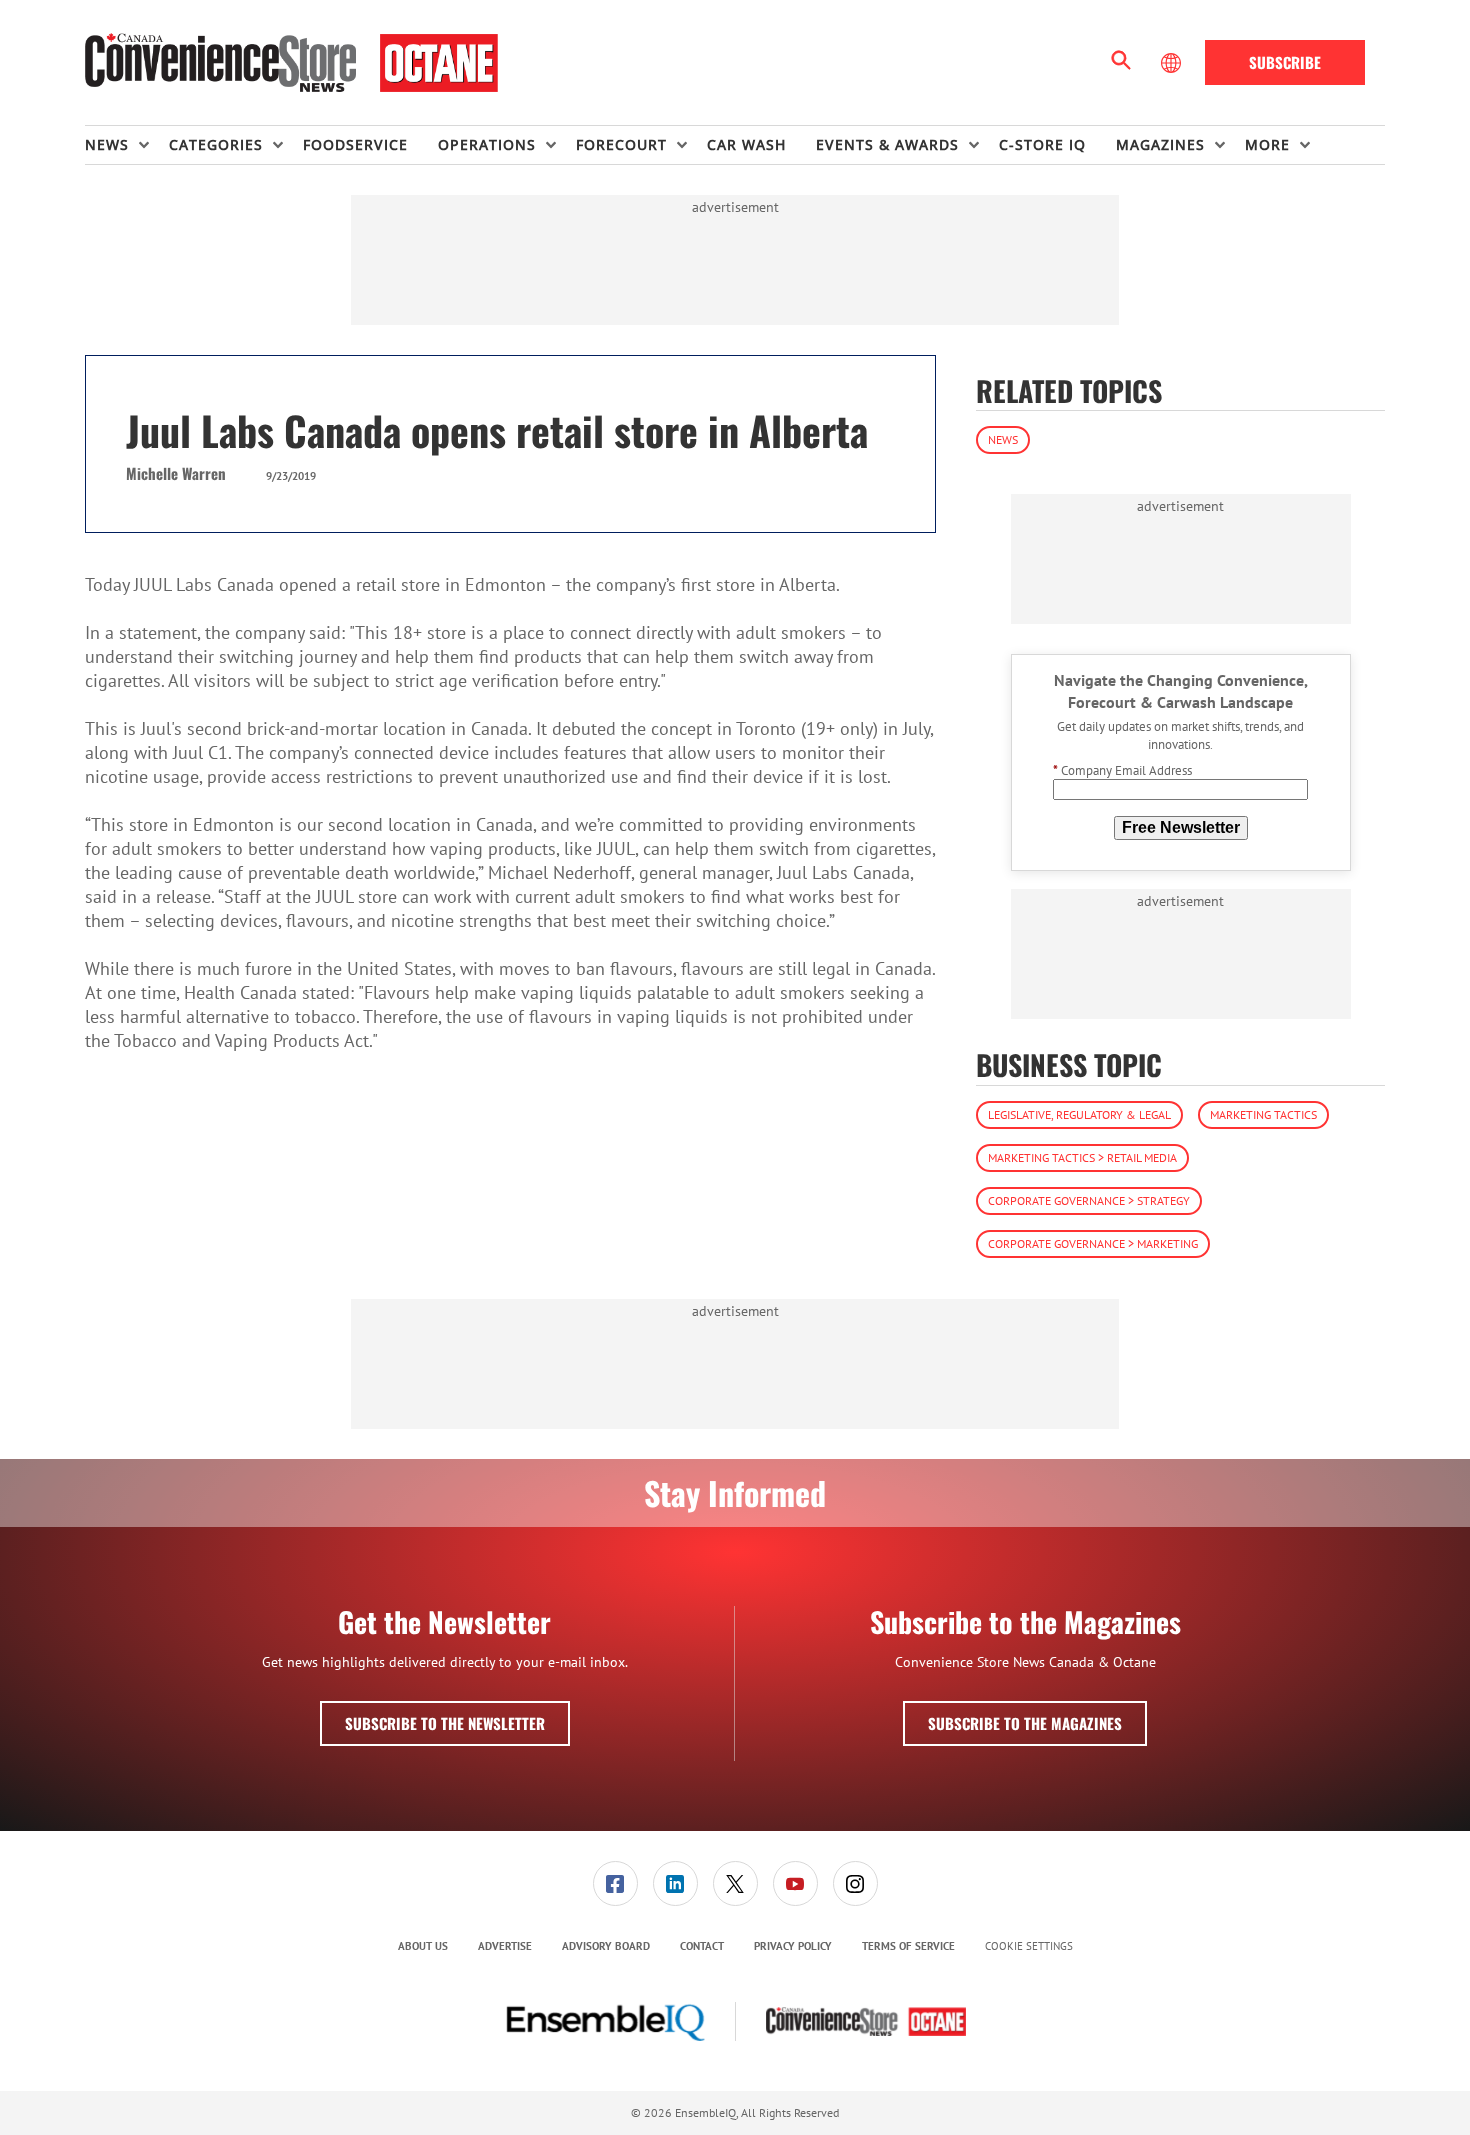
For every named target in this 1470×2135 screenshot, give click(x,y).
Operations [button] (487, 144)
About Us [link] (423, 1946)
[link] (615, 1883)
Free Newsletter (1181, 827)
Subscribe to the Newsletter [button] (445, 1723)
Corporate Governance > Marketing (1093, 1243)
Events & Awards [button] (887, 144)
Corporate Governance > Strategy (1089, 1200)
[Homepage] (291, 63)
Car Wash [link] (746, 144)
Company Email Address (1122, 770)
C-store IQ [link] (1042, 144)
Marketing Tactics (1263, 1114)
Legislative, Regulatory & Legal (1079, 1114)
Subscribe (1285, 62)
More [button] (1267, 144)
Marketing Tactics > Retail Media (1082, 1157)
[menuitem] (127, 145)
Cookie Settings (1029, 1946)
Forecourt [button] (621, 144)
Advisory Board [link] (606, 1946)
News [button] (107, 144)
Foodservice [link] (355, 144)
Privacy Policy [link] (793, 1946)
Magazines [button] (1160, 144)
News (1003, 439)
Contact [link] (702, 1946)
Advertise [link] (505, 1946)
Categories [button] (216, 144)
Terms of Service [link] (908, 1946)
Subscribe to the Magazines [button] (1025, 1723)
